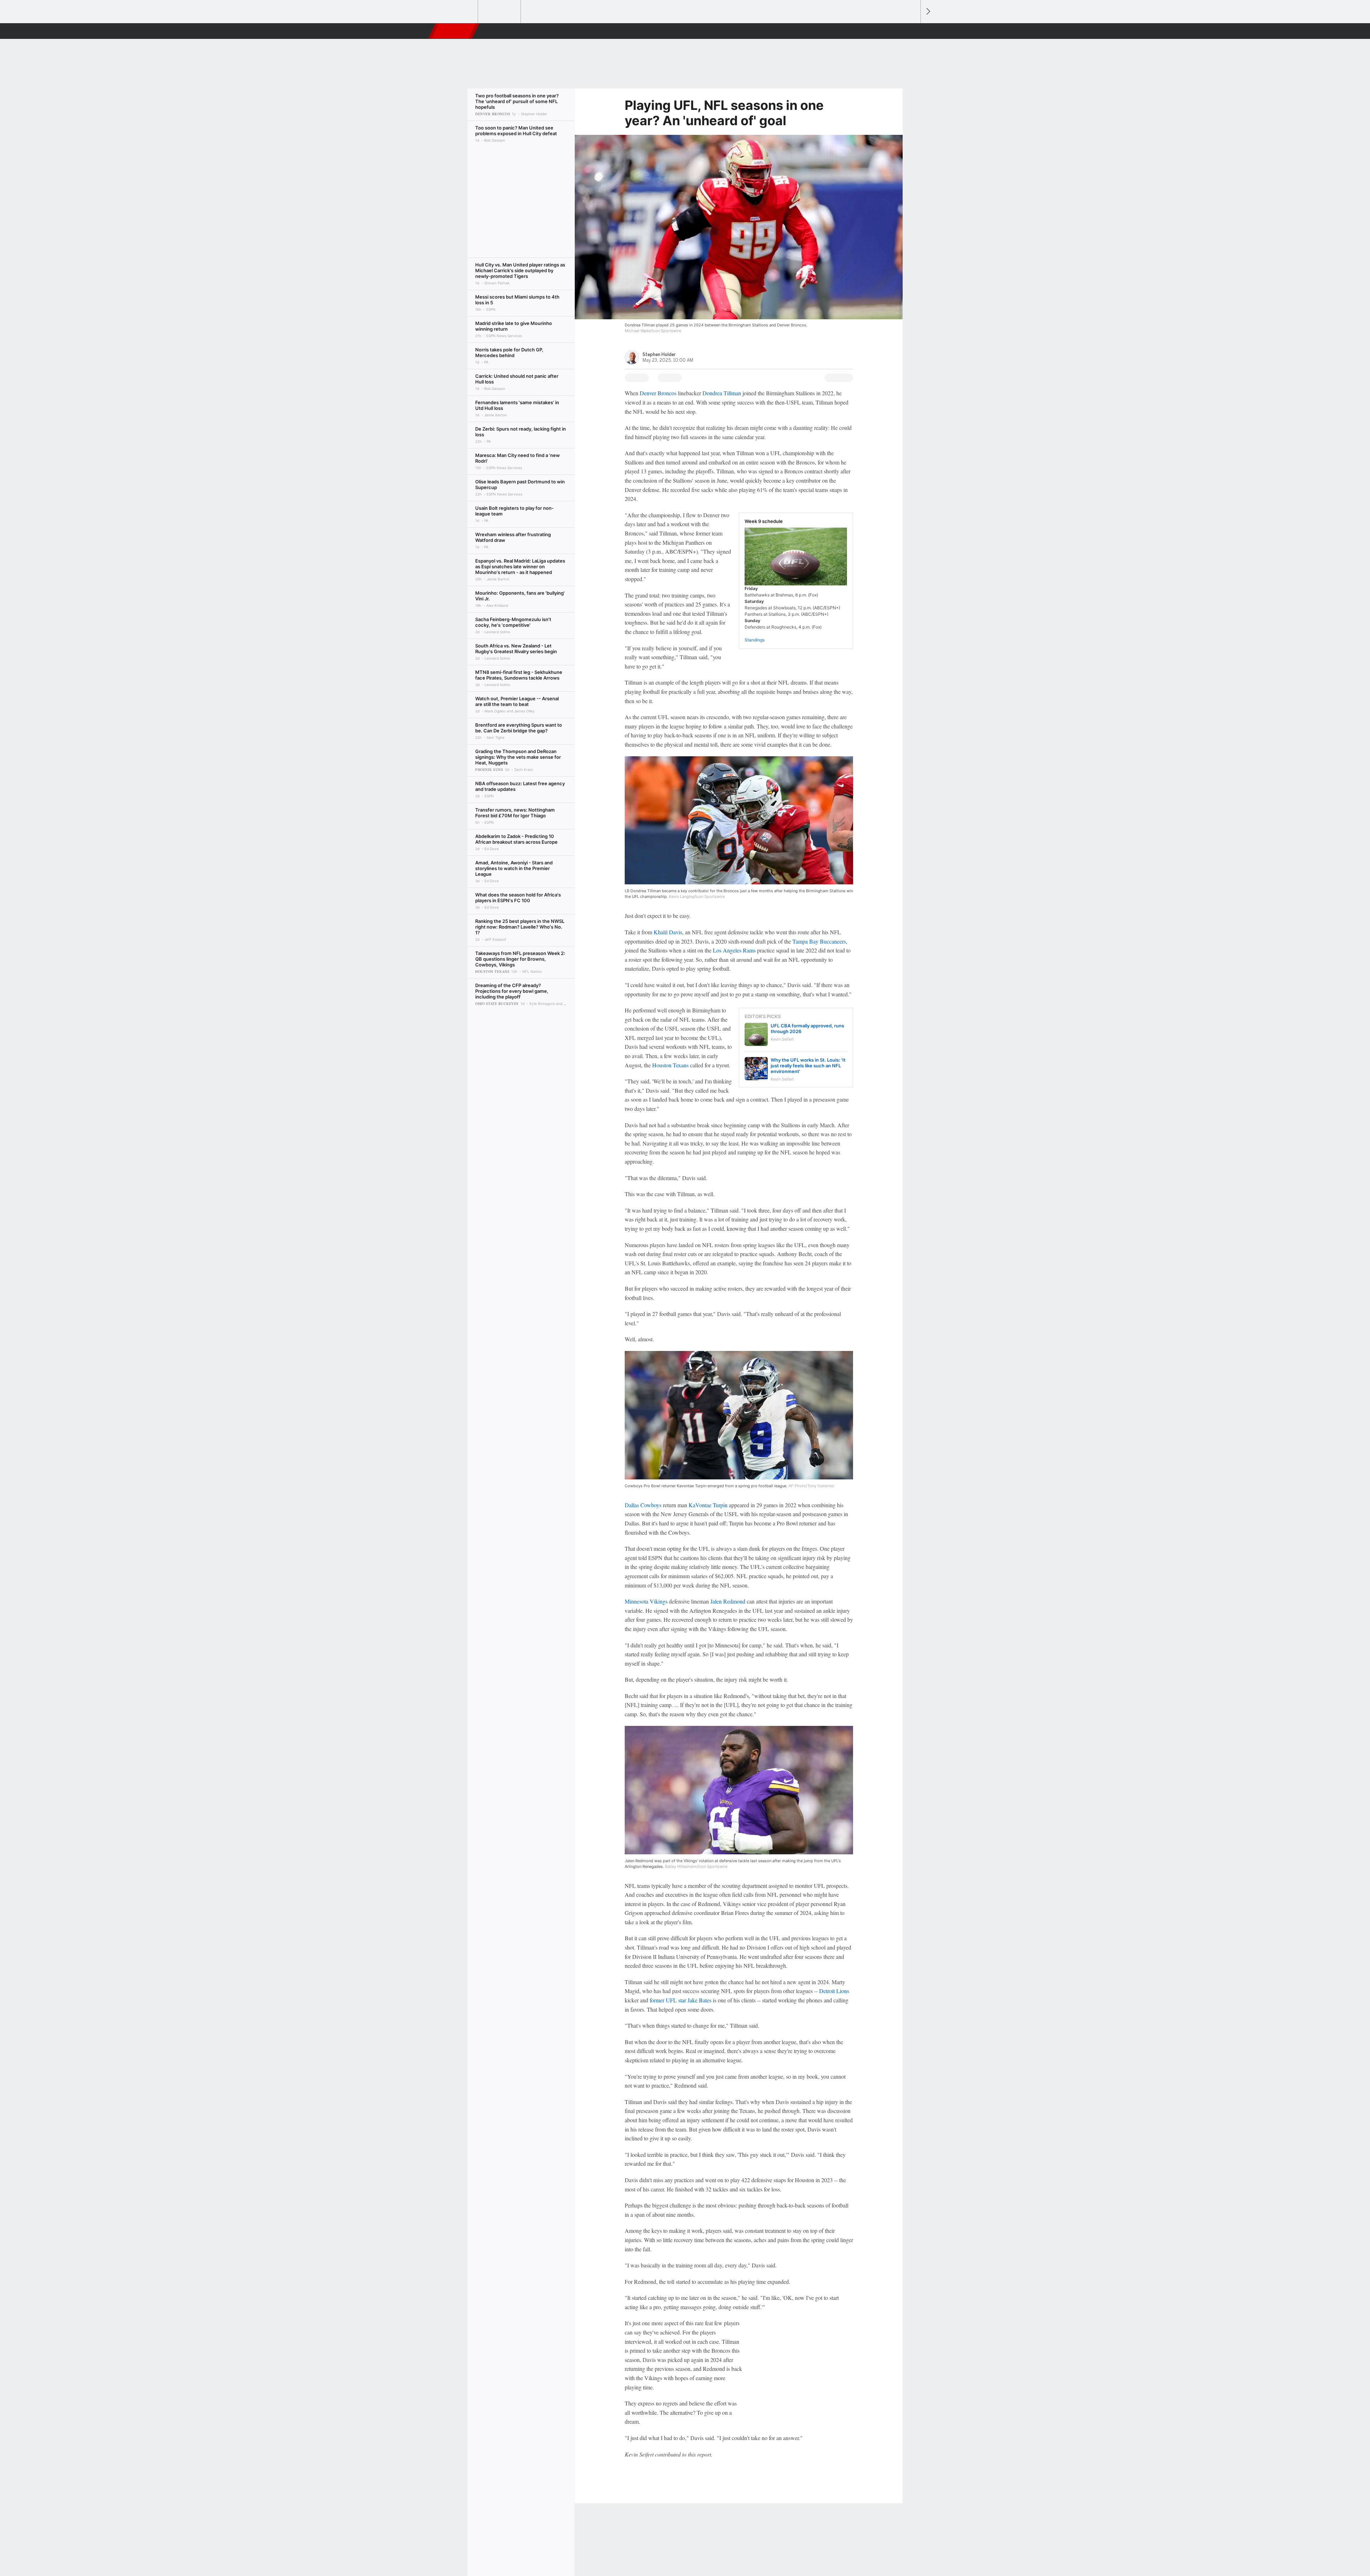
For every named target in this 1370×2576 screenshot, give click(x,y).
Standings (755, 640)
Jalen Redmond (728, 1601)
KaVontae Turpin (708, 1505)
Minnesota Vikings (646, 1601)
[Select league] (457, 12)
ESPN (454, 31)
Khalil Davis (668, 932)
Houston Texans (670, 1065)
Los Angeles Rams (734, 950)
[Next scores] (928, 12)
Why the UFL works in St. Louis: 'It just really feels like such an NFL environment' (808, 1066)
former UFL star (668, 2000)
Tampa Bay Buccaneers (819, 941)
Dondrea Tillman (722, 393)
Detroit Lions (834, 1991)
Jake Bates (699, 2000)
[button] (912, 31)
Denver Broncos (658, 393)
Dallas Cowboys (643, 1505)
